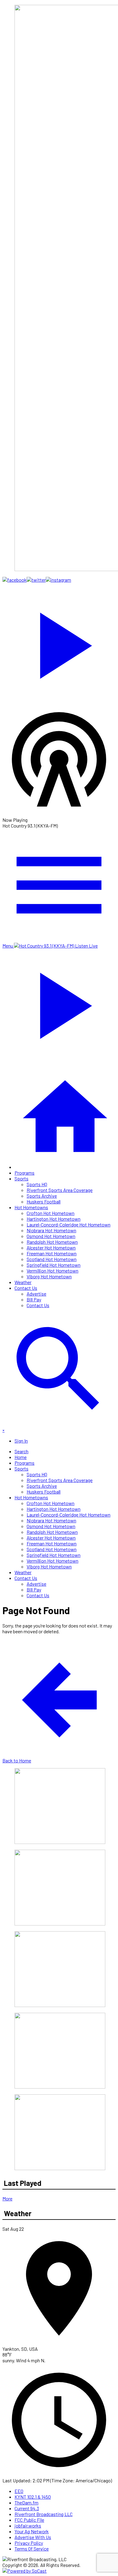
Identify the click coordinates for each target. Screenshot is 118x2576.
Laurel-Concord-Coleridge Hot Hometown (69, 1224)
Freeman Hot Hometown (52, 1253)
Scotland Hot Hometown (52, 1259)
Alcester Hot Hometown (51, 1248)
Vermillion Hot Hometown (52, 1271)
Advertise (36, 1294)
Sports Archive (42, 1196)
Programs (25, 1173)
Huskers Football (44, 1201)
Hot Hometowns (31, 1207)
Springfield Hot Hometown (54, 1265)
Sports (21, 1178)
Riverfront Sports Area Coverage (60, 1190)
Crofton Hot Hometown (51, 1213)
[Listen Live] (59, 643)
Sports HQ (37, 1184)
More (7, 2198)
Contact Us (26, 1288)
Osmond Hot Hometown (51, 1236)
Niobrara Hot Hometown (51, 1230)
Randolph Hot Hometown (52, 1242)
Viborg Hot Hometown (49, 1276)
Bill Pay (34, 1299)
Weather (23, 1282)
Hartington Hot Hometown (54, 1219)
